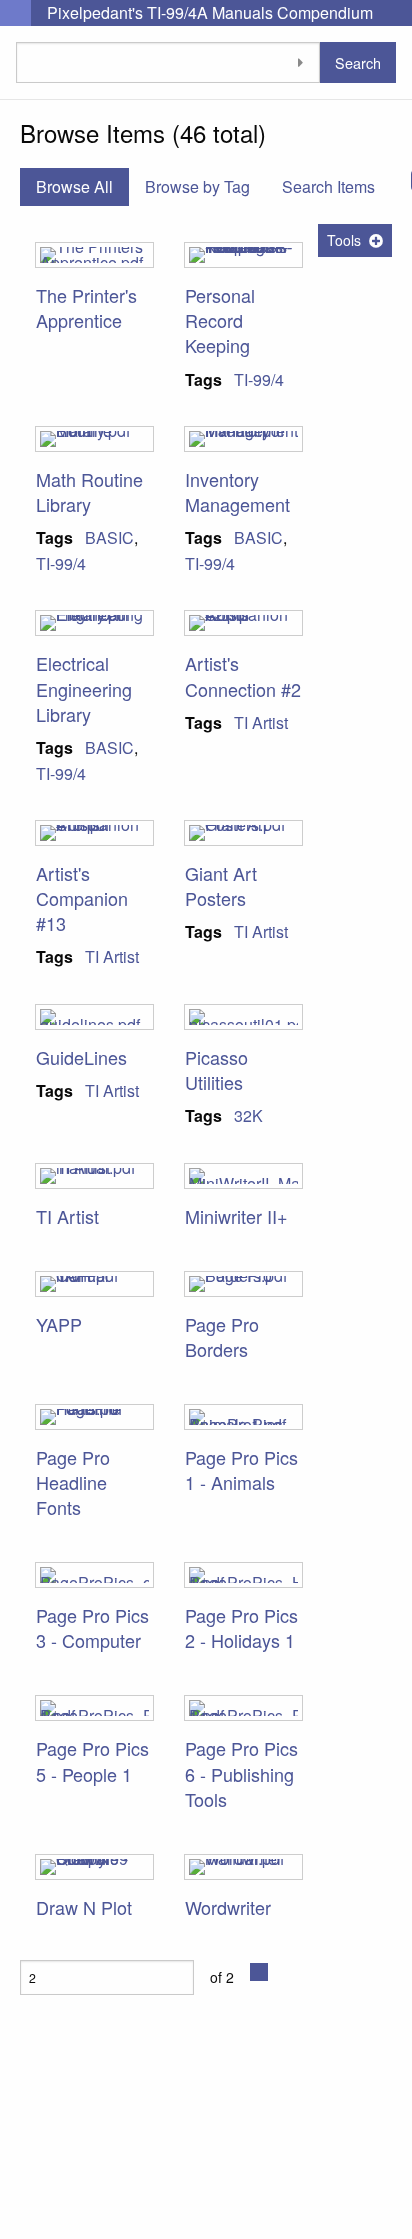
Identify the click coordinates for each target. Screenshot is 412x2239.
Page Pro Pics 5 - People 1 (92, 1760)
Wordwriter (228, 1907)
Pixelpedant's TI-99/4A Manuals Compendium (210, 12)
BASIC (109, 537)
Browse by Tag (197, 186)
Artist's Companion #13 (82, 898)
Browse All (74, 186)
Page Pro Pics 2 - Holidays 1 (241, 1627)
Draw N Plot (84, 1907)
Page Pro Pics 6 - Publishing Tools (241, 1773)
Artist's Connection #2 (243, 675)
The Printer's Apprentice (86, 307)
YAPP (59, 1324)
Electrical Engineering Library (84, 688)
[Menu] (15, 13)
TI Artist (261, 722)
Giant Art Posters (221, 885)
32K (248, 1115)
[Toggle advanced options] (300, 62)
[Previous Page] (259, 1972)
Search (358, 62)
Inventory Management (237, 491)
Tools (344, 240)
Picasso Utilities (216, 1069)
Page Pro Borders (222, 1336)
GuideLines (81, 1057)
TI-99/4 (259, 379)
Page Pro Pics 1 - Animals (241, 1469)
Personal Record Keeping (220, 320)
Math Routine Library (89, 491)
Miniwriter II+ (236, 1216)
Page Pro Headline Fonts (73, 1482)
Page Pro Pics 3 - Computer (92, 1627)
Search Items (328, 186)
